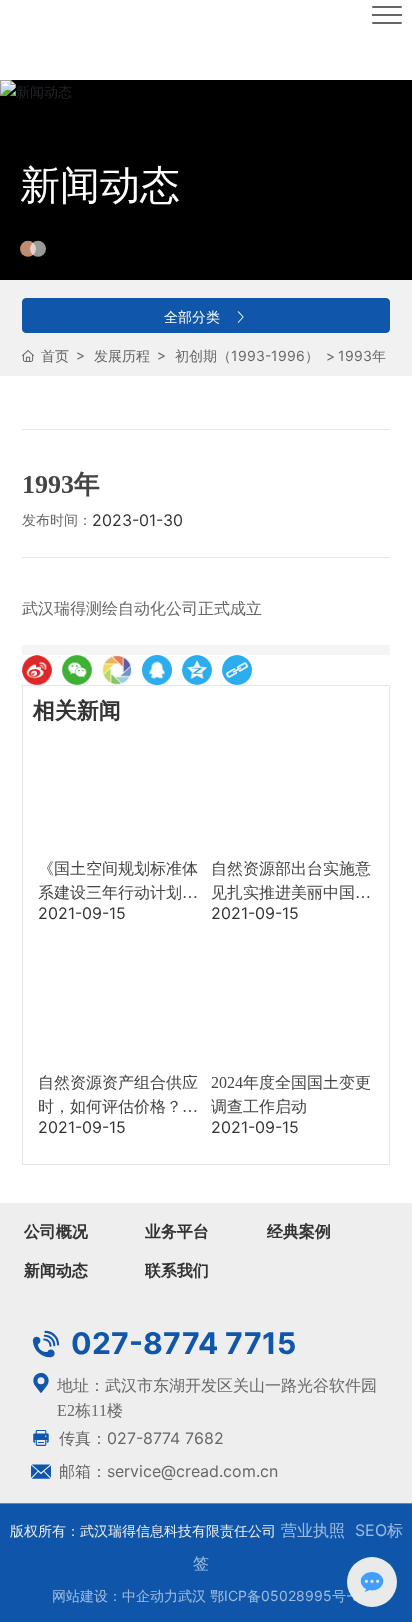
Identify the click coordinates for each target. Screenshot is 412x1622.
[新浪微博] (37, 670)
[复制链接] (237, 670)
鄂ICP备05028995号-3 (285, 1595)
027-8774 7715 (180, 1343)
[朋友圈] (117, 670)
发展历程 (122, 355)
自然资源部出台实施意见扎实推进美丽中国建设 (291, 892)
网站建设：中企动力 (115, 1595)
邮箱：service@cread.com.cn (166, 1471)
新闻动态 (100, 184)
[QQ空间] (197, 670)
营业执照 (310, 1530)
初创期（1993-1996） (247, 355)
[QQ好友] (157, 670)
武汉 (192, 1595)
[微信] (77, 670)
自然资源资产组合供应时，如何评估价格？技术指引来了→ (118, 1106)
